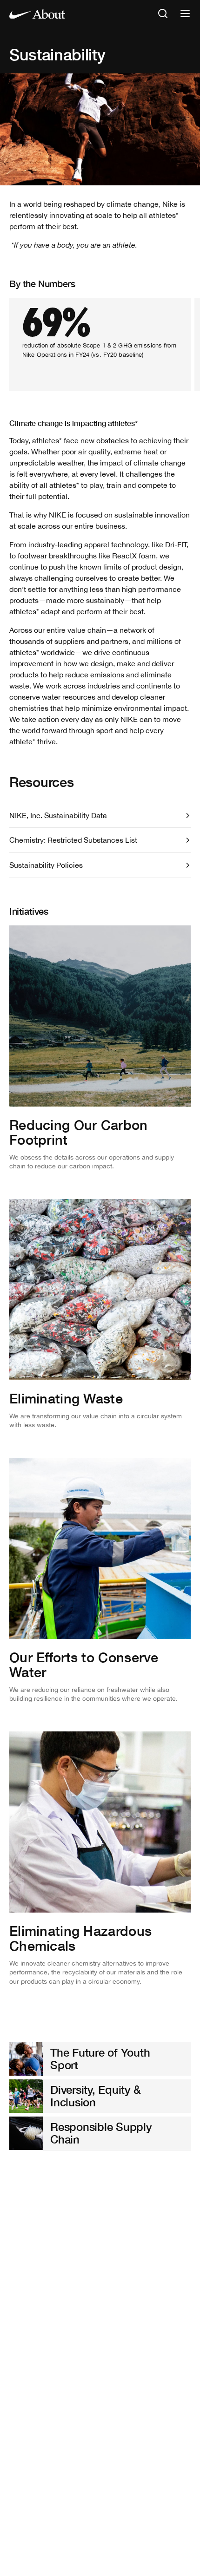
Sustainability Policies (46, 865)
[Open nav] (185, 14)
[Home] (37, 14)
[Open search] (163, 14)
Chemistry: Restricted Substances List (73, 840)
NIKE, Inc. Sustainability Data (58, 815)
